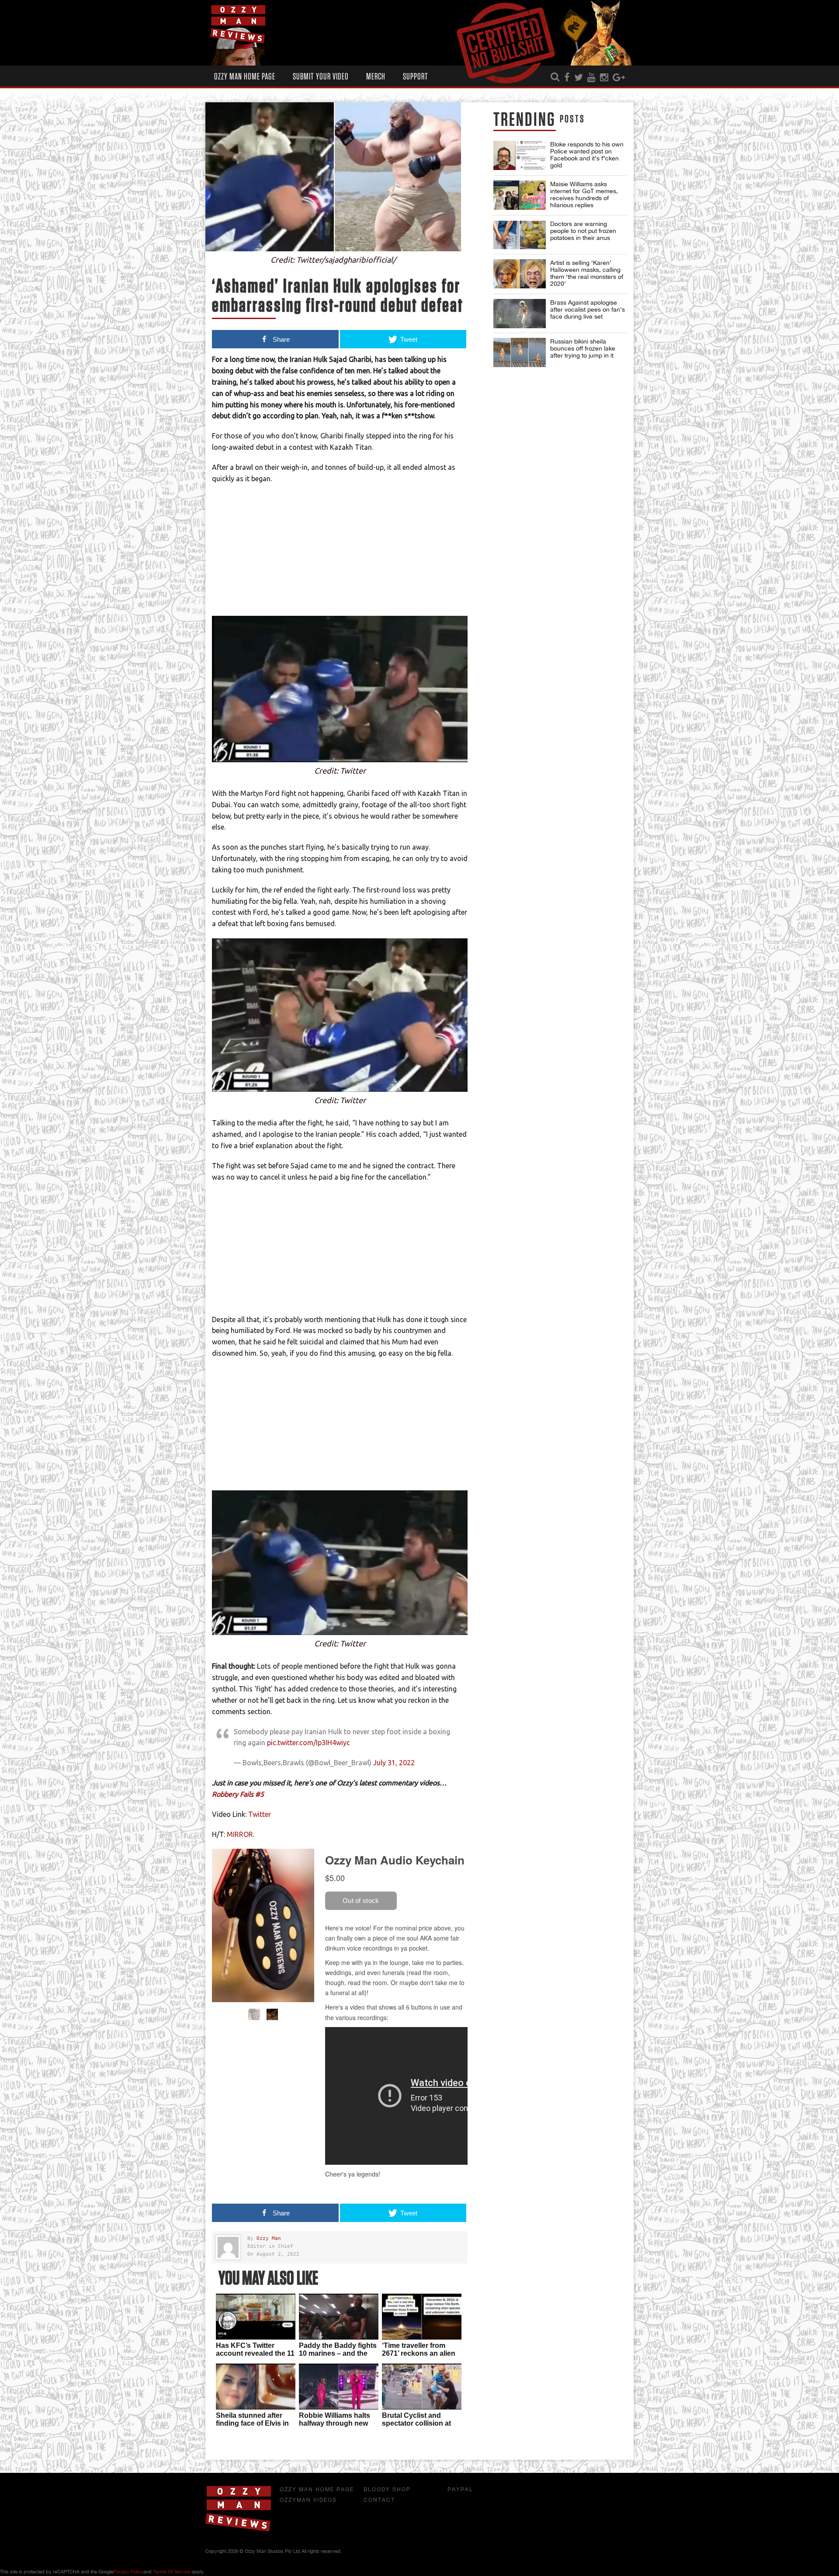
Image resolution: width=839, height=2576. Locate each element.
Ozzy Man (269, 2238)
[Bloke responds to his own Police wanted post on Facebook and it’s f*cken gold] (520, 155)
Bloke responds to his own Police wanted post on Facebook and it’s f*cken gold (587, 155)
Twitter (260, 1814)
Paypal (460, 2489)
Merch (376, 77)
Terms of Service (172, 2572)
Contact (379, 2500)
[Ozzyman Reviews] (238, 2530)
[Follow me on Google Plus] (619, 78)
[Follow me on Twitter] (579, 78)
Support (416, 77)
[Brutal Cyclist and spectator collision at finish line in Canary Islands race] (422, 2387)
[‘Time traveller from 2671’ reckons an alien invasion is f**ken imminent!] (422, 2317)
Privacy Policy (128, 2572)
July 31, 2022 (394, 1763)
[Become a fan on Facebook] (567, 78)
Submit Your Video (321, 77)
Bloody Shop (387, 2489)
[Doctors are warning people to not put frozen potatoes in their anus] (520, 235)
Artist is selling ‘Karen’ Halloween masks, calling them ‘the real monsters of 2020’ (587, 273)
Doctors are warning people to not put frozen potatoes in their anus (583, 231)
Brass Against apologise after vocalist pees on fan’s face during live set (588, 309)
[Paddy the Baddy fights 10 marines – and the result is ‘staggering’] (339, 2317)
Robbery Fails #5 (238, 1794)
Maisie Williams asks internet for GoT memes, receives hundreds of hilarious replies (584, 194)
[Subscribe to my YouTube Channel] (591, 78)
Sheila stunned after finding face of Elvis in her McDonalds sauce (252, 2423)
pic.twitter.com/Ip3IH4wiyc (309, 1743)
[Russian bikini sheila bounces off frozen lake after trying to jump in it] (520, 352)
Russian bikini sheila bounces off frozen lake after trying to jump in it (583, 348)
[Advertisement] (340, 555)
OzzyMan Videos (308, 2500)
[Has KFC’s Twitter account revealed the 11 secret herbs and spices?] (256, 2317)
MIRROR (240, 1834)
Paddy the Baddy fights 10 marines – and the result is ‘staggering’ (338, 2353)
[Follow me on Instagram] (604, 78)
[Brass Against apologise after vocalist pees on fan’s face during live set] (520, 314)
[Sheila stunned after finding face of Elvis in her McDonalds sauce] (256, 2387)
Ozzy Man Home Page (245, 77)
